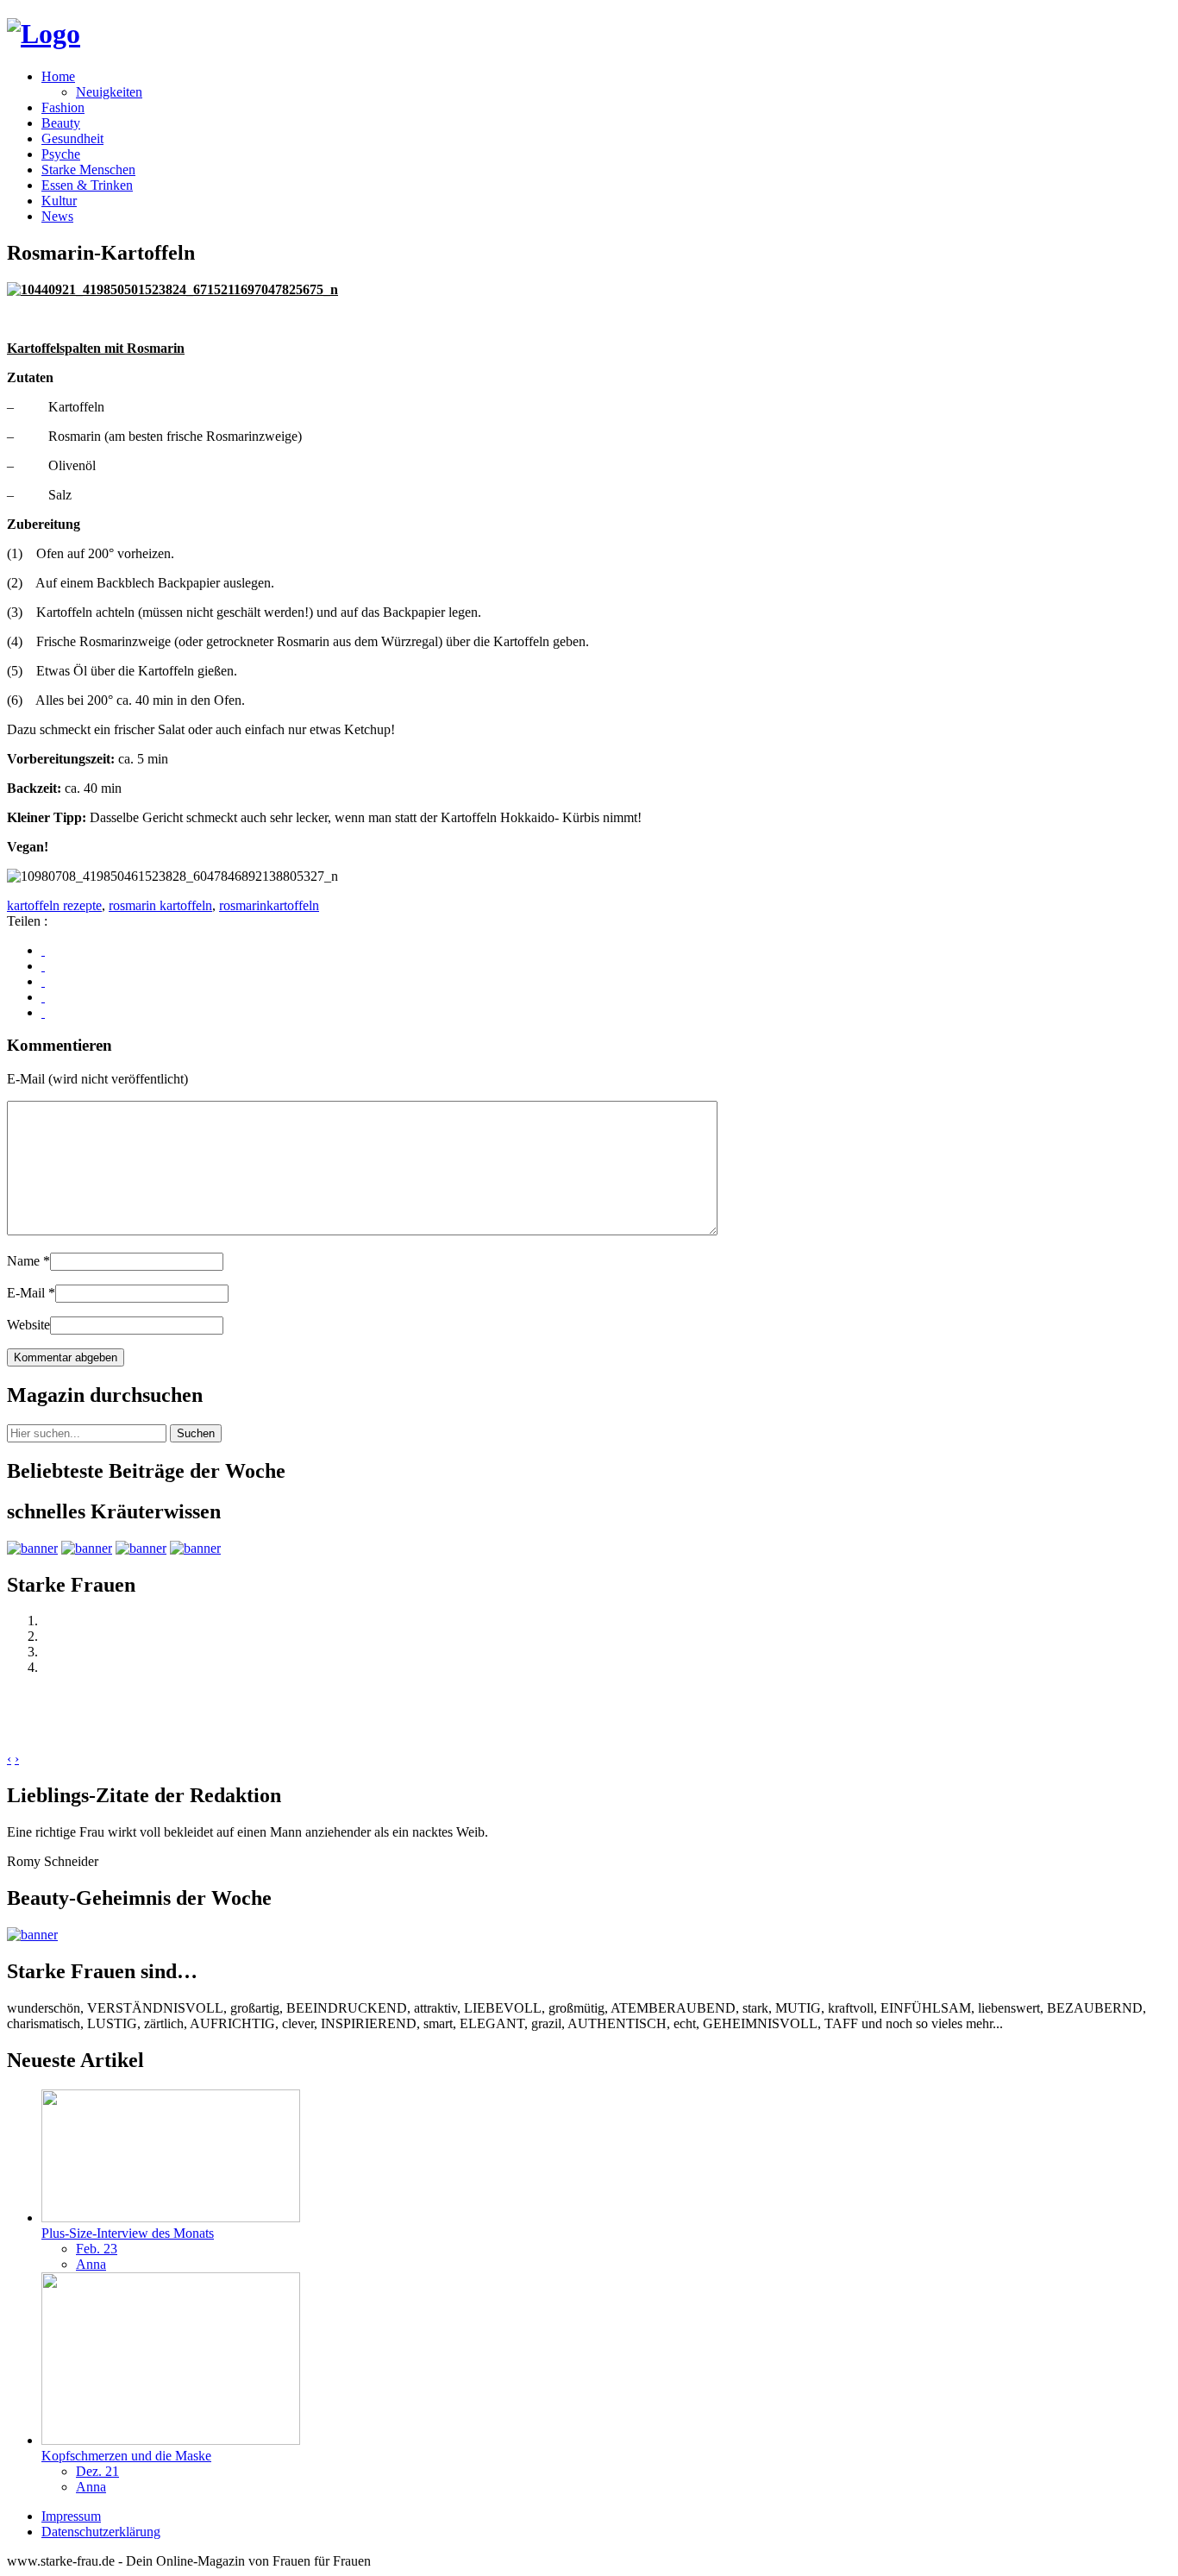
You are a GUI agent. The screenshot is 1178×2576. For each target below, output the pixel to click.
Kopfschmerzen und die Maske (126, 2456)
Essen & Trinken (87, 185)
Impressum (71, 2516)
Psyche (61, 154)
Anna (91, 2264)
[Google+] (43, 966)
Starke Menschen (88, 170)
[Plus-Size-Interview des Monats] (171, 2218)
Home (58, 76)
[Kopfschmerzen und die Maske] (171, 2440)
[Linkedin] (43, 997)
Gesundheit (72, 138)
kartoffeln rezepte (54, 905)
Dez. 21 (97, 2471)
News (57, 216)
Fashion (63, 107)
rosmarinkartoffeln (269, 905)
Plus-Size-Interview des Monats (128, 2233)
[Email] (43, 1012)
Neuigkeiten (109, 92)
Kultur (59, 201)
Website (28, 1325)
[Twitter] (43, 981)
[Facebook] (43, 950)
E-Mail (31, 1293)
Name (28, 1261)
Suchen (196, 1433)
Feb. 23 (97, 2249)
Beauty (61, 123)
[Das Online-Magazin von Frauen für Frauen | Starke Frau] (44, 34)
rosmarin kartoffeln (160, 905)
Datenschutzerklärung (101, 2532)
